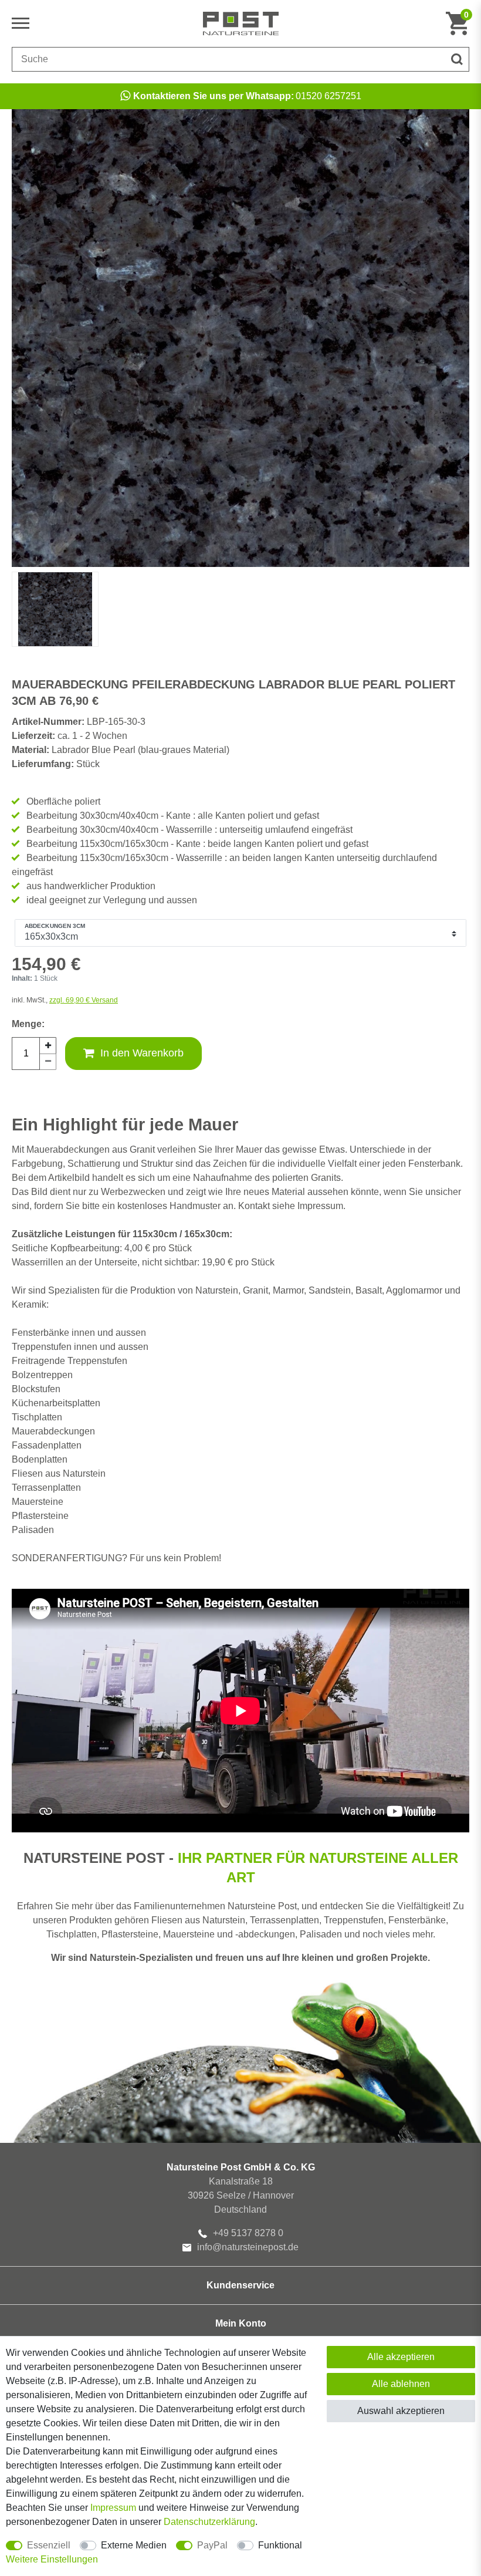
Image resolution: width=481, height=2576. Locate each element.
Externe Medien (134, 2545)
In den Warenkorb (142, 1053)
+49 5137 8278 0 (248, 2233)
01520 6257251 (247, 96)
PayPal (212, 2545)
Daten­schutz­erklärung (209, 2522)
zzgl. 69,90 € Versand (84, 1000)
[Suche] (457, 59)
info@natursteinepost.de (248, 2247)
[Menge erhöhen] (48, 1045)
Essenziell (49, 2545)
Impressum (113, 2508)
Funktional (280, 2545)
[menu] (23, 23)
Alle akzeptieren (401, 2357)
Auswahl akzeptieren (401, 2411)
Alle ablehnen (401, 2384)
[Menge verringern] (48, 1062)
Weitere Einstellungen (52, 2559)
